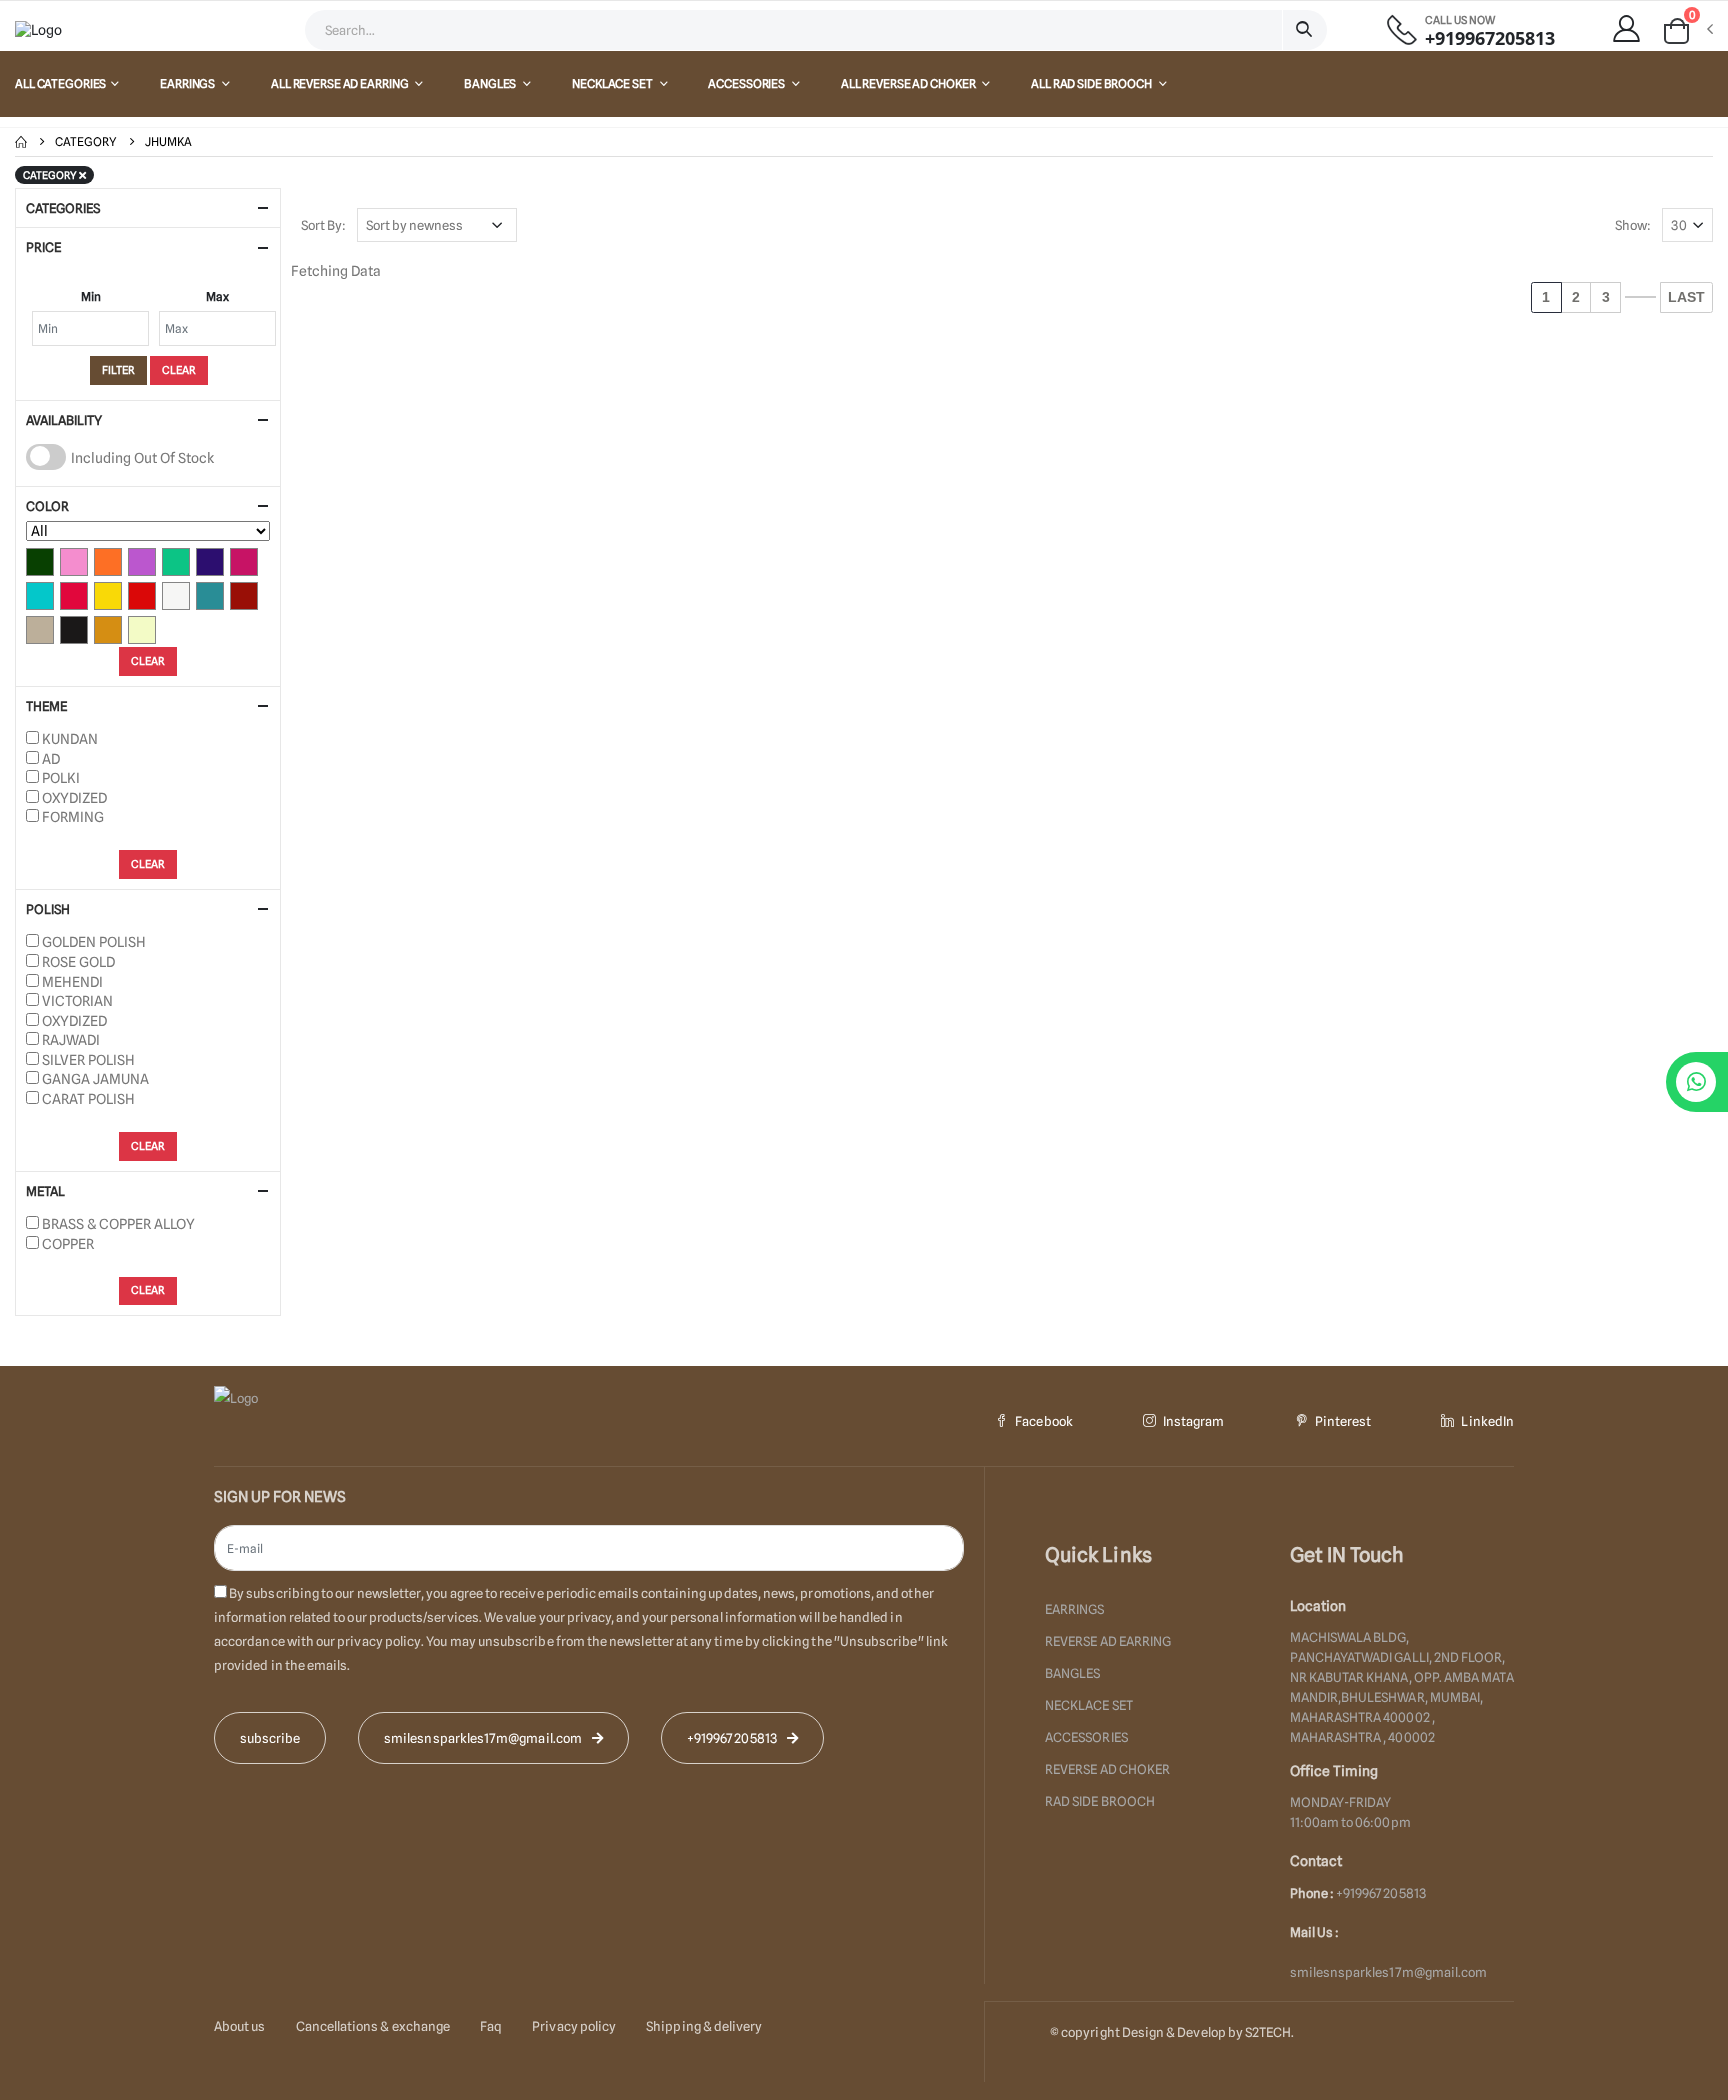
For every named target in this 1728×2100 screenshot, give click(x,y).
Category (86, 141)
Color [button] (47, 506)
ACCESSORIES (747, 83)
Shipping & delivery (704, 2026)
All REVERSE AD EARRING (340, 83)
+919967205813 (1490, 38)
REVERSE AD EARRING (1108, 1641)
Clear (179, 370)
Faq (491, 2026)
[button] (1687, 31)
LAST (1686, 297)
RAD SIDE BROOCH (1100, 1801)
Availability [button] (64, 420)
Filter (118, 370)
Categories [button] (63, 208)
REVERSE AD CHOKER (1107, 1769)
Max (217, 296)
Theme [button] (46, 706)
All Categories (60, 83)
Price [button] (43, 247)
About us (240, 2026)
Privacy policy (574, 2026)
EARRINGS (188, 83)
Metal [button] (45, 1191)
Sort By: (323, 225)
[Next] (1640, 297)
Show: (1633, 225)
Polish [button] (48, 909)
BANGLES (491, 83)
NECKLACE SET (613, 83)
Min (91, 296)
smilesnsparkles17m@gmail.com (1389, 1972)
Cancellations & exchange (373, 2026)
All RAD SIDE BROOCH (1092, 83)
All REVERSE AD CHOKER (909, 83)
